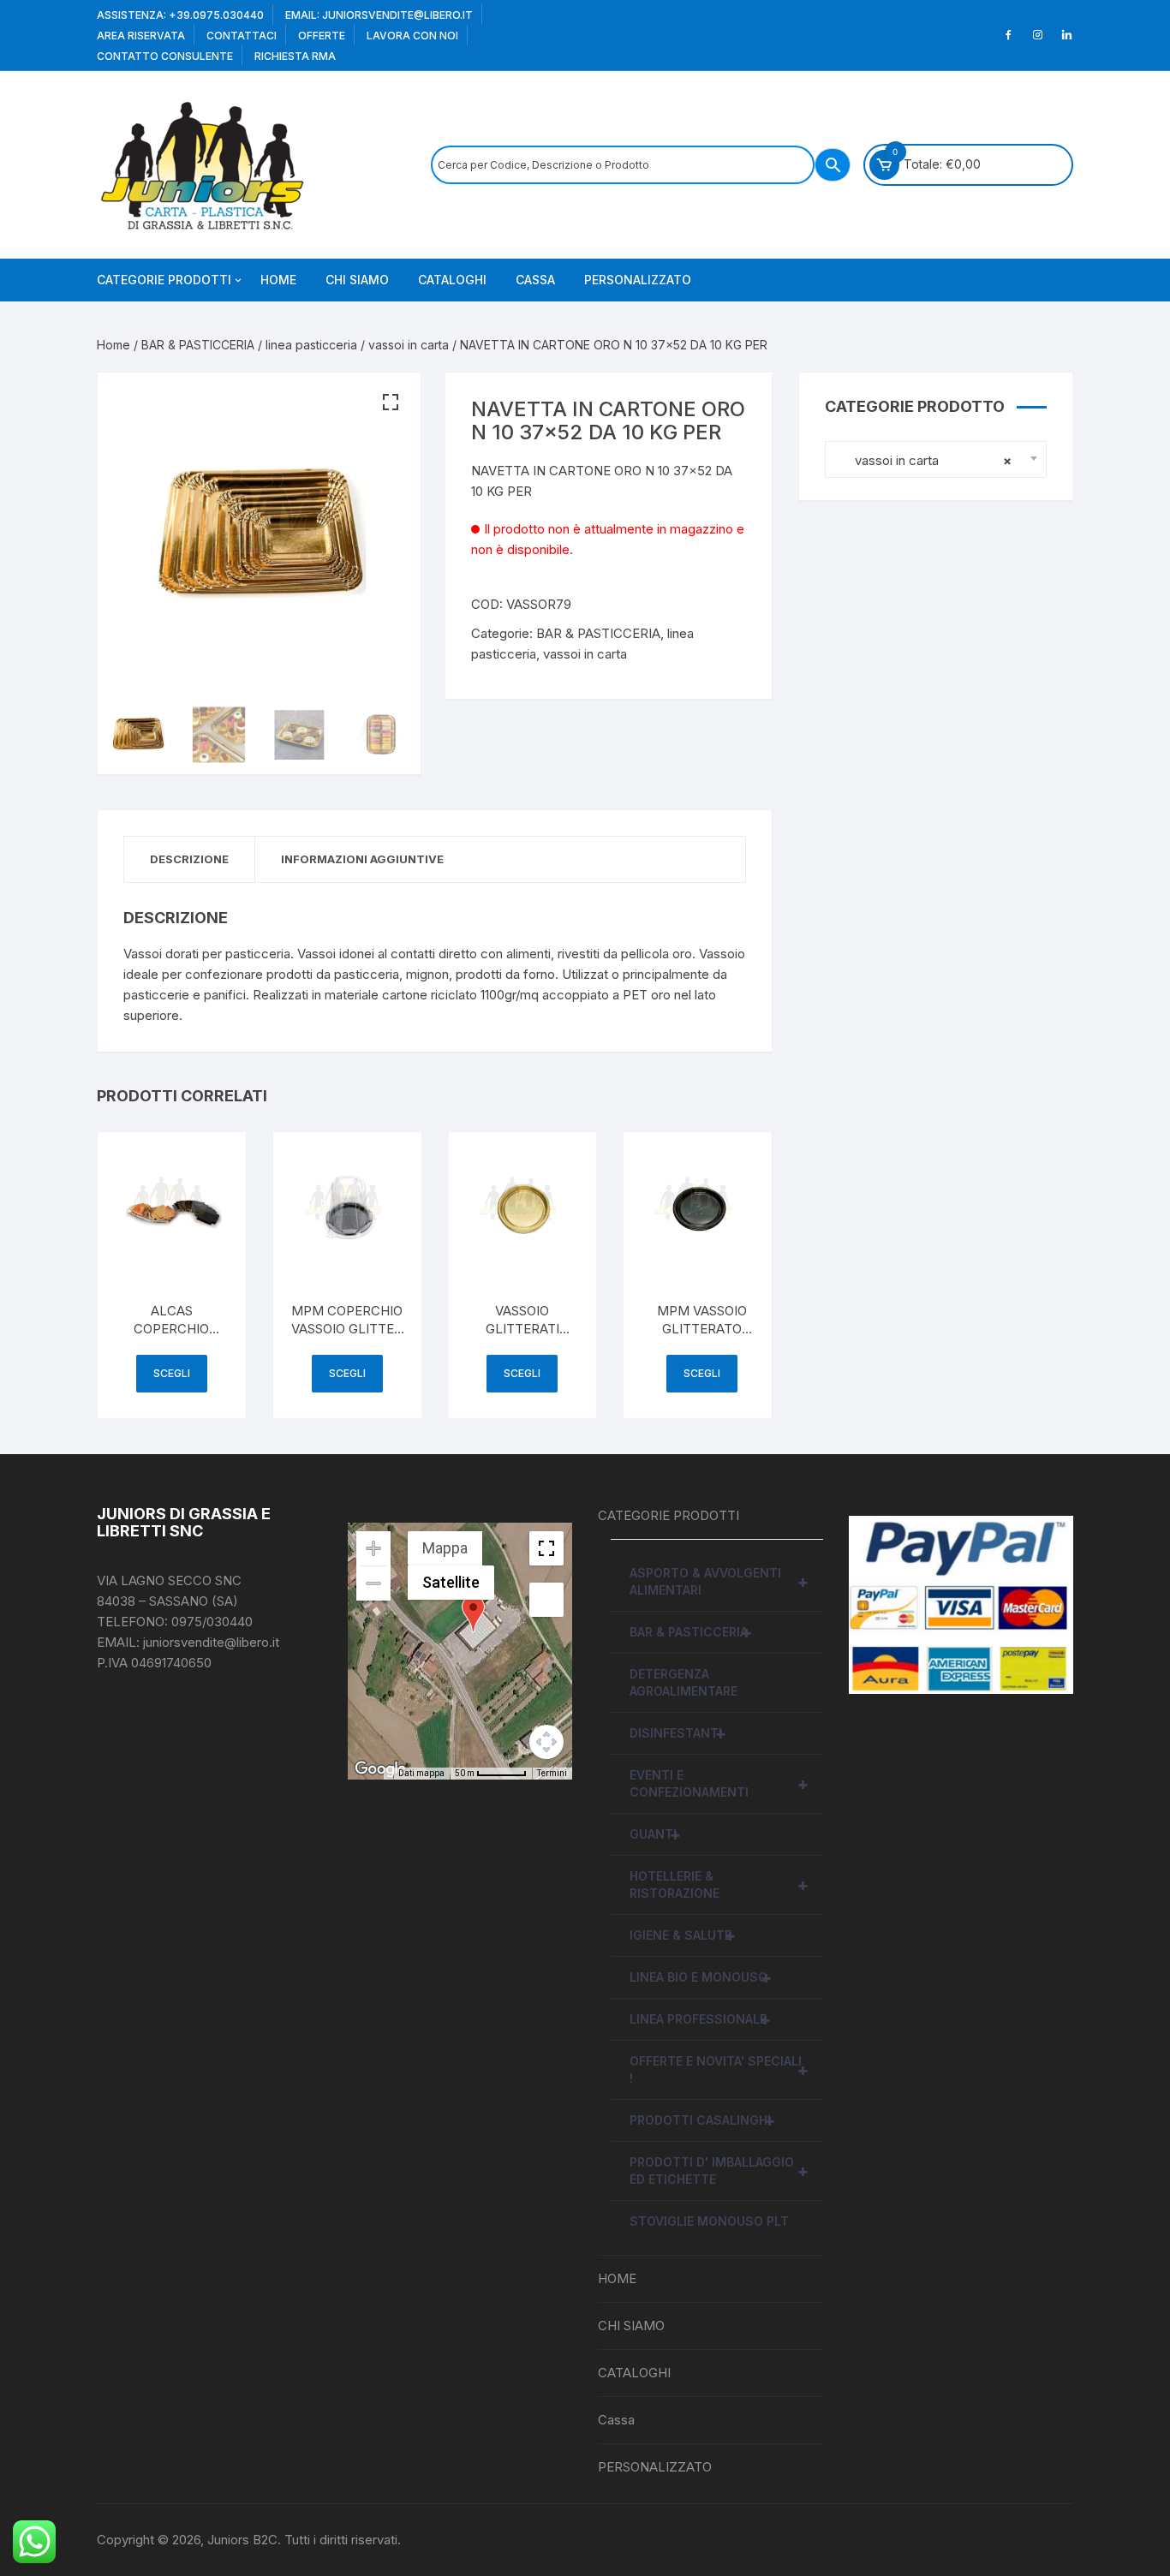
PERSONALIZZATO (638, 280)
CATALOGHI (452, 280)
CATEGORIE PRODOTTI (164, 280)
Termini (552, 1773)
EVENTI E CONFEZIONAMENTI (719, 1783)
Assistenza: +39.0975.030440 (180, 15)
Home (113, 345)
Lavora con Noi (412, 36)
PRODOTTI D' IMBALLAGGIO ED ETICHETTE (719, 2171)
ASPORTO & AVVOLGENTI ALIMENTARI (719, 1581)
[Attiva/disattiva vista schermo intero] (546, 1548)
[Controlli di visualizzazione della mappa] (546, 1742)
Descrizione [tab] (189, 859)
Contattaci (242, 36)
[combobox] (936, 459)
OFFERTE (322, 36)
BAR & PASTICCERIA (198, 345)
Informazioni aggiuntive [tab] (362, 859)
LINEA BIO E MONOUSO (701, 1977)
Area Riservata (141, 36)
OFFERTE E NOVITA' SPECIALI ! (719, 2069)
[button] (391, 402)
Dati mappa (421, 1773)
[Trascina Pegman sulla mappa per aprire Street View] (546, 1600)
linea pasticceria (311, 345)
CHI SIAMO (357, 280)
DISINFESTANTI (678, 1733)
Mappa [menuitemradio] (445, 1548)
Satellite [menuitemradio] (451, 1582)
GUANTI (655, 1834)
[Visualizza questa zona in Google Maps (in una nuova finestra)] (380, 1768)
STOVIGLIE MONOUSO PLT (709, 2221)
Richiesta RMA (295, 56)
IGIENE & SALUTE (683, 1935)
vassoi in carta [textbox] (923, 460)
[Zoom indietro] (373, 1583)
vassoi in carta (409, 345)
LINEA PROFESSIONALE (700, 2019)
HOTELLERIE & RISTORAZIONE (719, 1884)
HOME (278, 280)
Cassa (535, 280)
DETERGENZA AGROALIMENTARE (683, 1682)
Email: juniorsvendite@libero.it (379, 15)
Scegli (172, 1373)
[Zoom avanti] (373, 1548)
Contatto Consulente (165, 56)
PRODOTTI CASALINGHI (702, 2120)
